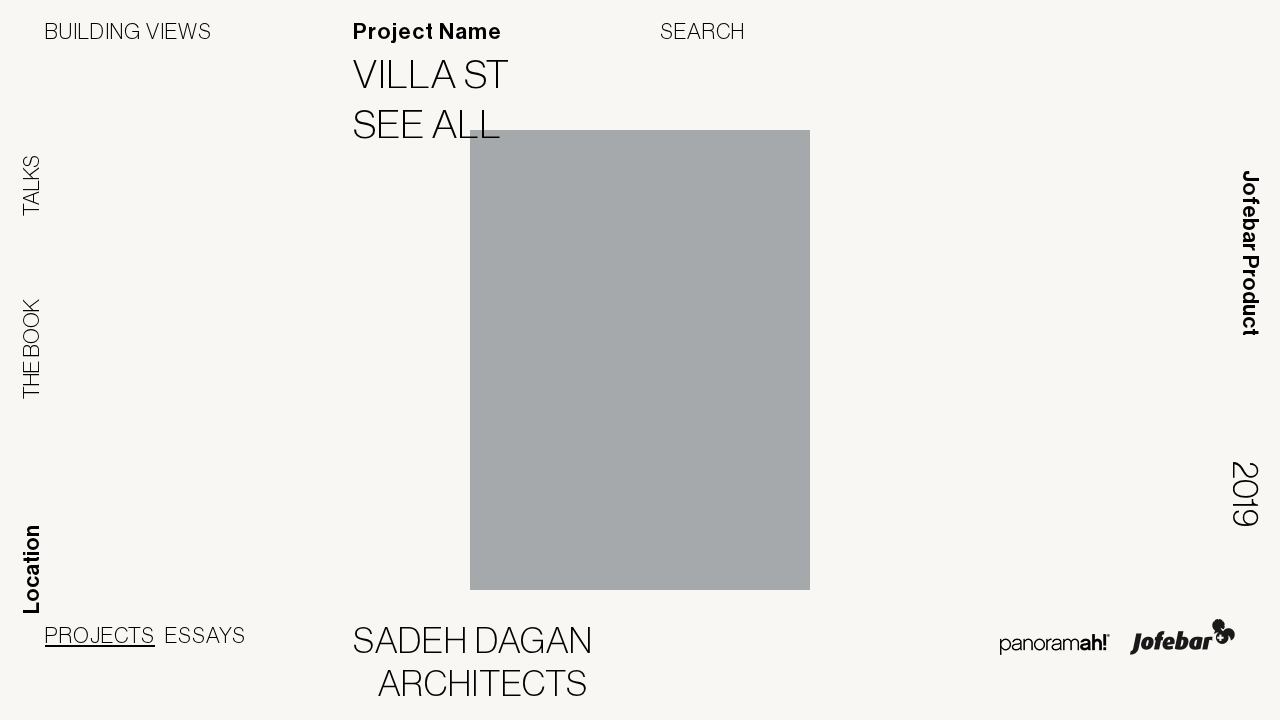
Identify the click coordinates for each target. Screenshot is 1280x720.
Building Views (128, 31)
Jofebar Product (1250, 253)
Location (32, 569)
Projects (100, 635)
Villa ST (444, 74)
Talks (31, 185)
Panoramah (1054, 644)
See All (440, 124)
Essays (205, 635)
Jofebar (1182, 637)
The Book (31, 349)
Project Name (427, 32)
